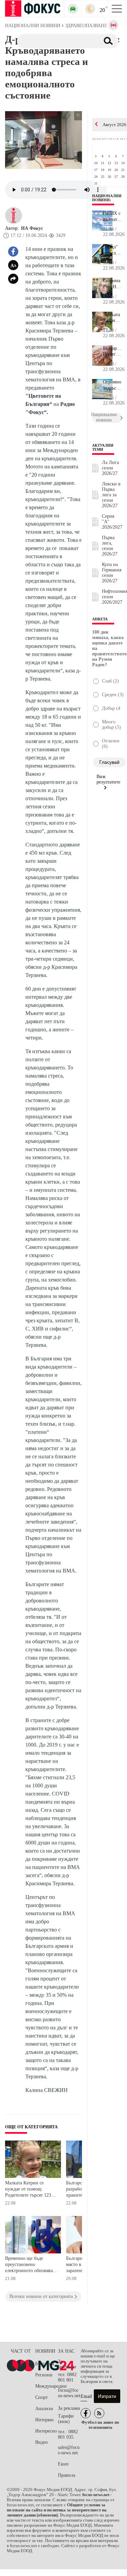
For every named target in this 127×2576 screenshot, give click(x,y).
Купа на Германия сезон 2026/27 (112, 573)
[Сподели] (13, 279)
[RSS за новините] (99, 2413)
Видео (41, 2442)
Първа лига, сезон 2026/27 (110, 546)
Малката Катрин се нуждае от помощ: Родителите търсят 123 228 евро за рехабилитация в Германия (28, 2190)
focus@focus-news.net (69, 2393)
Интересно (46, 2431)
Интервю (44, 2420)
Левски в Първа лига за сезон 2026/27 (111, 495)
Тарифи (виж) (66, 2419)
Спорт (41, 2397)
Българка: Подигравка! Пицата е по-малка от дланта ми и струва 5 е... (112, 351)
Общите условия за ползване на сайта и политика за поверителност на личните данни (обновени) (57, 2510)
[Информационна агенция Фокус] (86, 2413)
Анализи (44, 2409)
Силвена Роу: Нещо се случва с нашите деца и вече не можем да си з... (112, 284)
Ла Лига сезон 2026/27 (110, 468)
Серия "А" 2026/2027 (112, 522)
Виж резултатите (108, 779)
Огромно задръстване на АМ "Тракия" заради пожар (112, 385)
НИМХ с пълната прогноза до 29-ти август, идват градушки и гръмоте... (112, 217)
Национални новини (107, 198)
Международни (47, 2386)
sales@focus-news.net (69, 2450)
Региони (44, 2375)
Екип (63, 2464)
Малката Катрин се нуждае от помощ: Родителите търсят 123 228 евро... (112, 318)
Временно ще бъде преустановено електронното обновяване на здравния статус (31, 2265)
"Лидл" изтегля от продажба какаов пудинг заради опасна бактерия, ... (112, 250)
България (45, 2364)
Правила (67, 2475)
